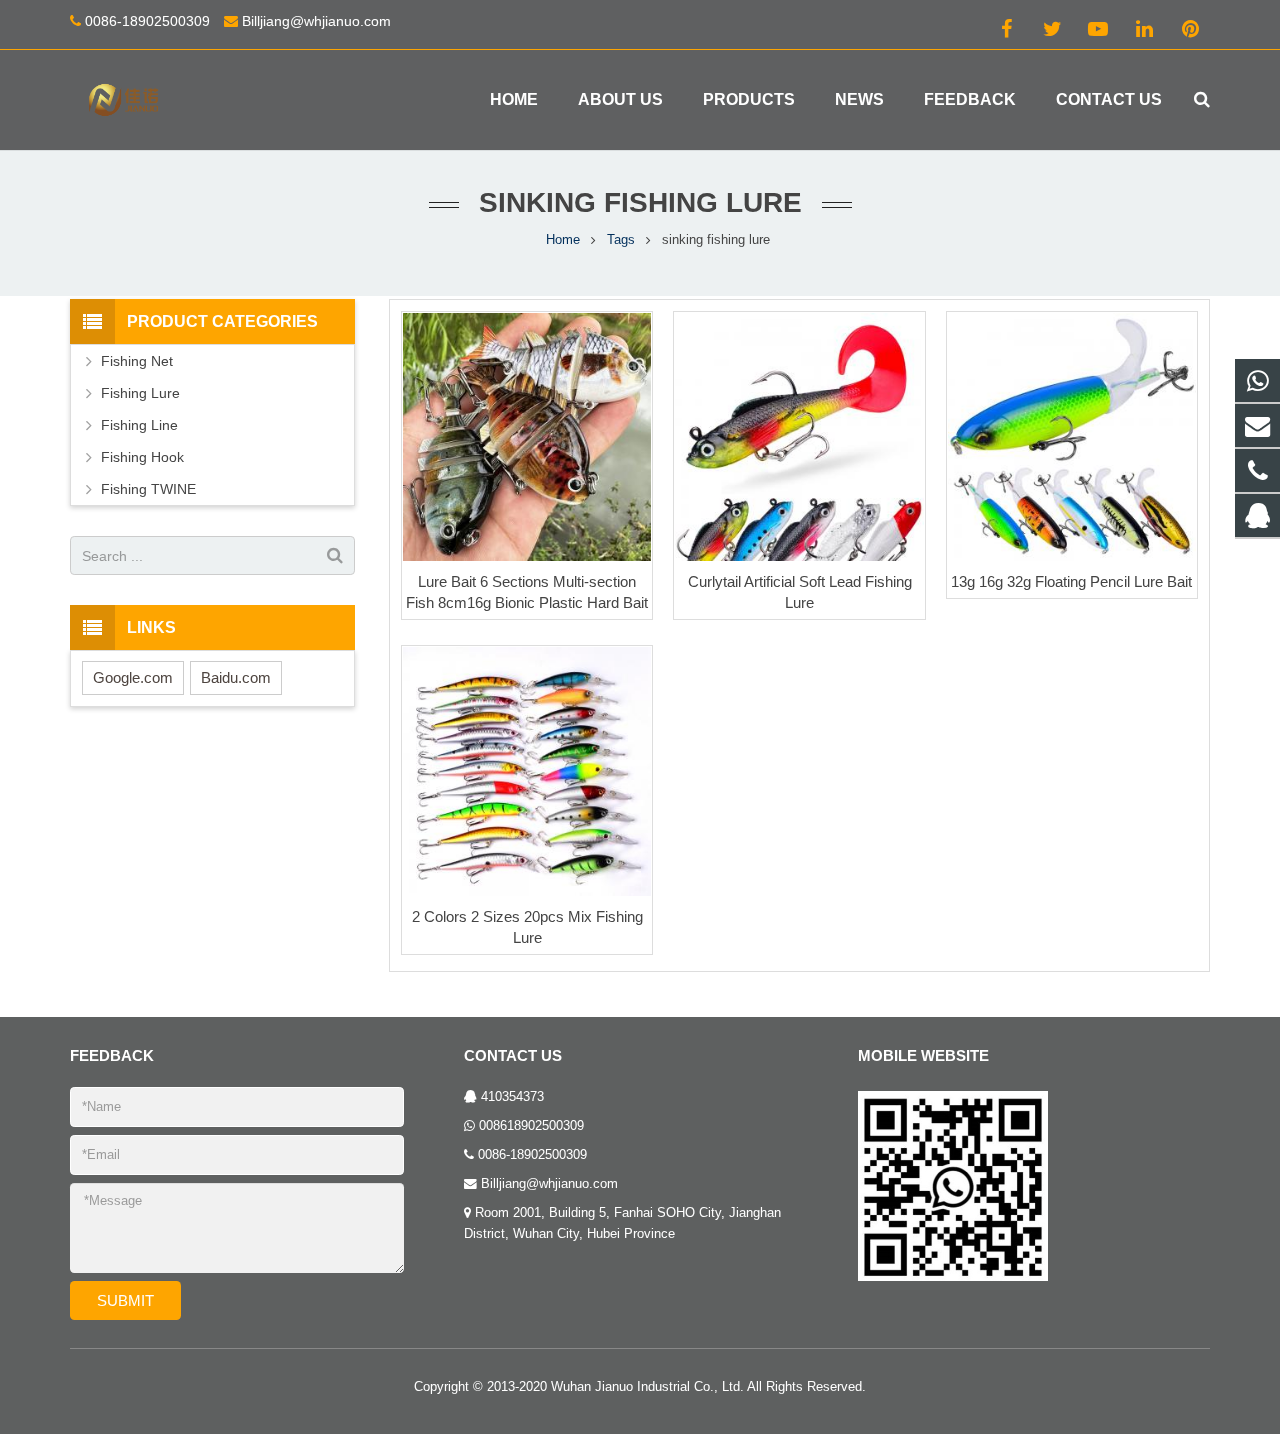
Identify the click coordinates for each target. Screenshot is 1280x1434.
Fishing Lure (140, 393)
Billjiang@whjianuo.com (316, 21)
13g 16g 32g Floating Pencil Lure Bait (1071, 581)
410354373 (512, 1097)
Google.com (133, 677)
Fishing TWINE (148, 489)
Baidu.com (236, 677)
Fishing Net (137, 361)
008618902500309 (531, 1126)
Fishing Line (139, 425)
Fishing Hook (142, 457)
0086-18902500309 (147, 21)
